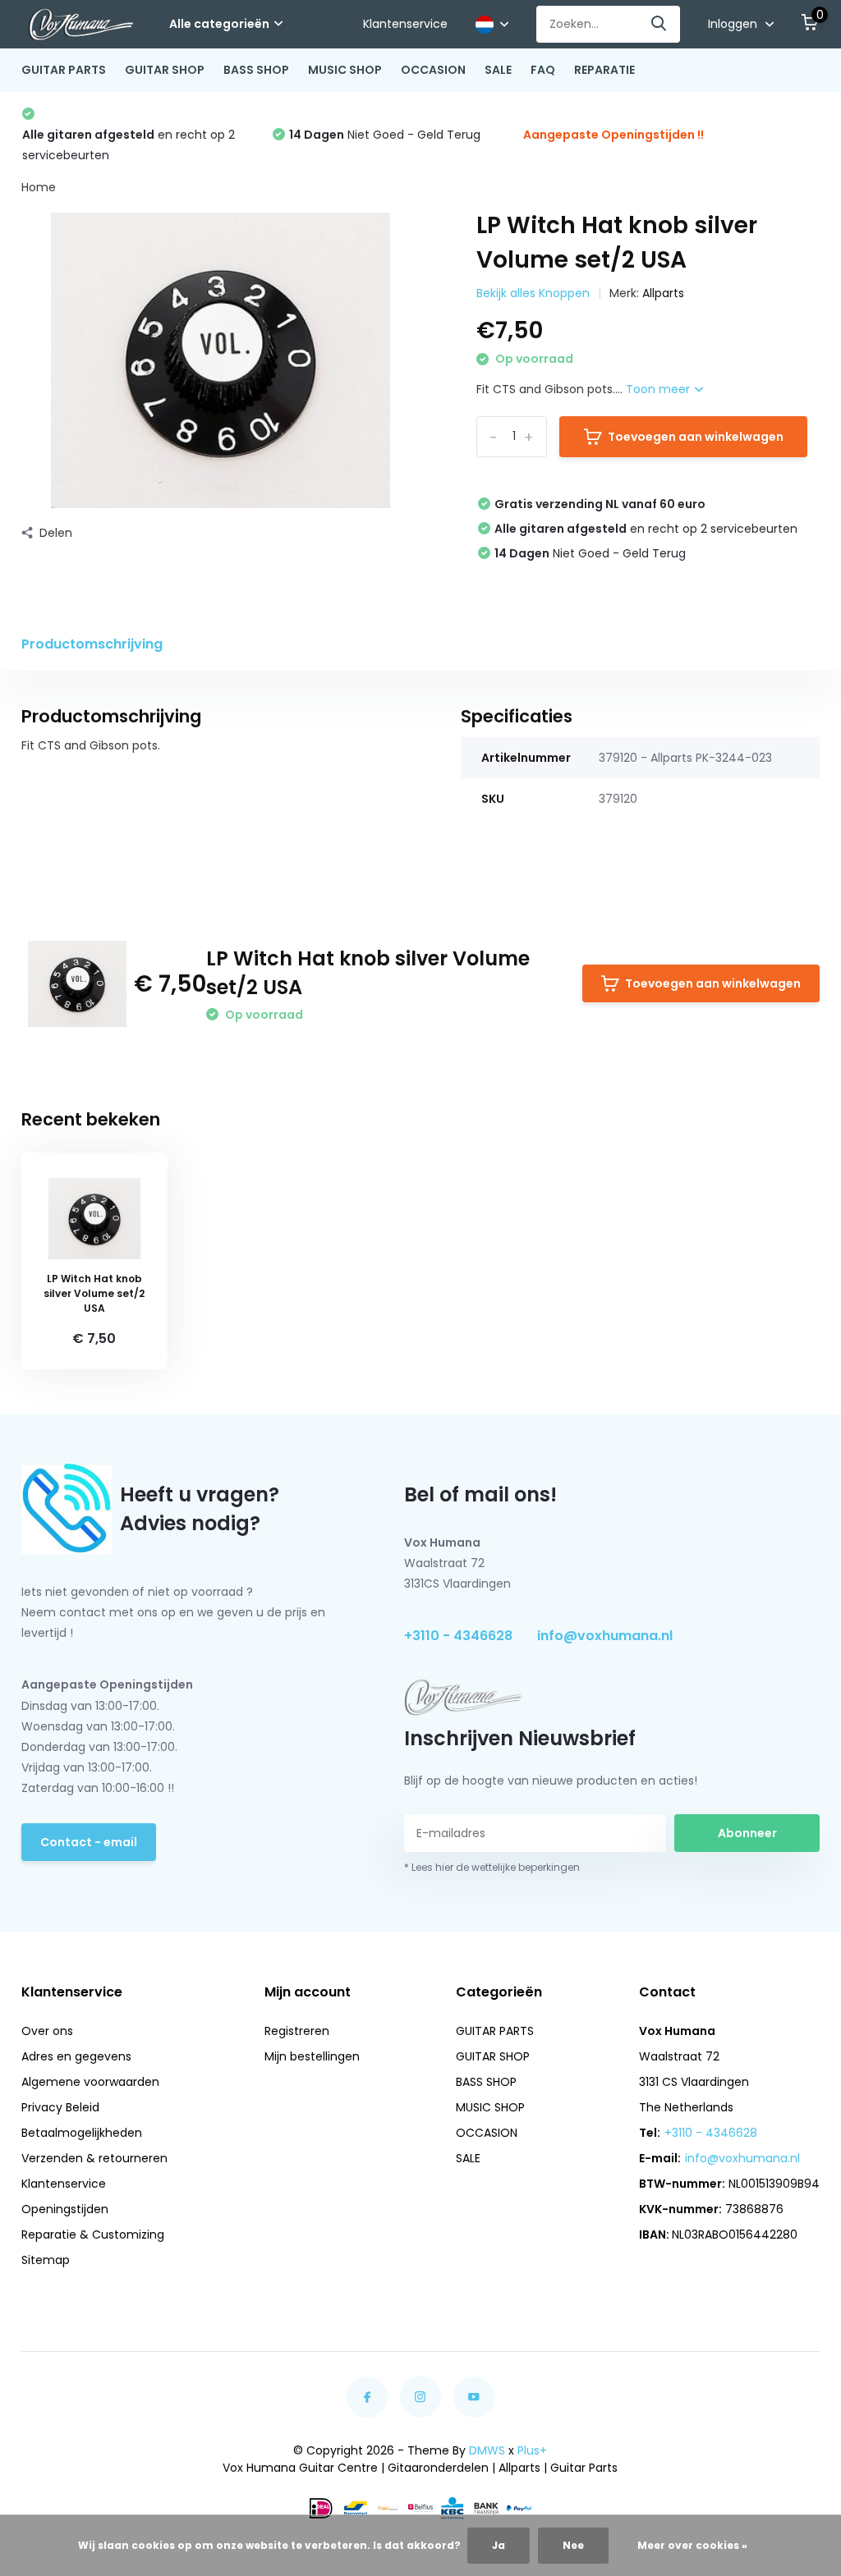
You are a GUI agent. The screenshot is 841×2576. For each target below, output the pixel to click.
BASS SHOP (256, 70)
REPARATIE (604, 70)
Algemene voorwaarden (90, 2082)
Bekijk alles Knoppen (533, 293)
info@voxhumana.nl (605, 1636)
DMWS (487, 2450)
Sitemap (46, 2260)
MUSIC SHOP (345, 70)
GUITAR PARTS (64, 70)
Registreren (297, 2031)
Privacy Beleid (60, 2107)
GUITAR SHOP (165, 70)
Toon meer (659, 389)
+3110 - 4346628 (458, 1636)
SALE (498, 70)
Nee (573, 2545)
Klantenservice (405, 24)
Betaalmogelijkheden (82, 2133)
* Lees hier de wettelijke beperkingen (492, 1867)
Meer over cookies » (692, 2545)
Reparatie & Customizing (93, 2235)
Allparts (663, 293)
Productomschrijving (92, 644)
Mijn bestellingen (312, 2056)
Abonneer (747, 1833)
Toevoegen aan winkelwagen (696, 437)
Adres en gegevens (76, 2056)
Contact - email (89, 1842)
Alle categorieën (219, 24)
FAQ (543, 70)
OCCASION (433, 70)
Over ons (47, 2031)
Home (39, 187)
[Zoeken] (659, 24)
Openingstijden (65, 2209)
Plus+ (532, 2450)
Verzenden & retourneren (94, 2158)
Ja (499, 2545)
